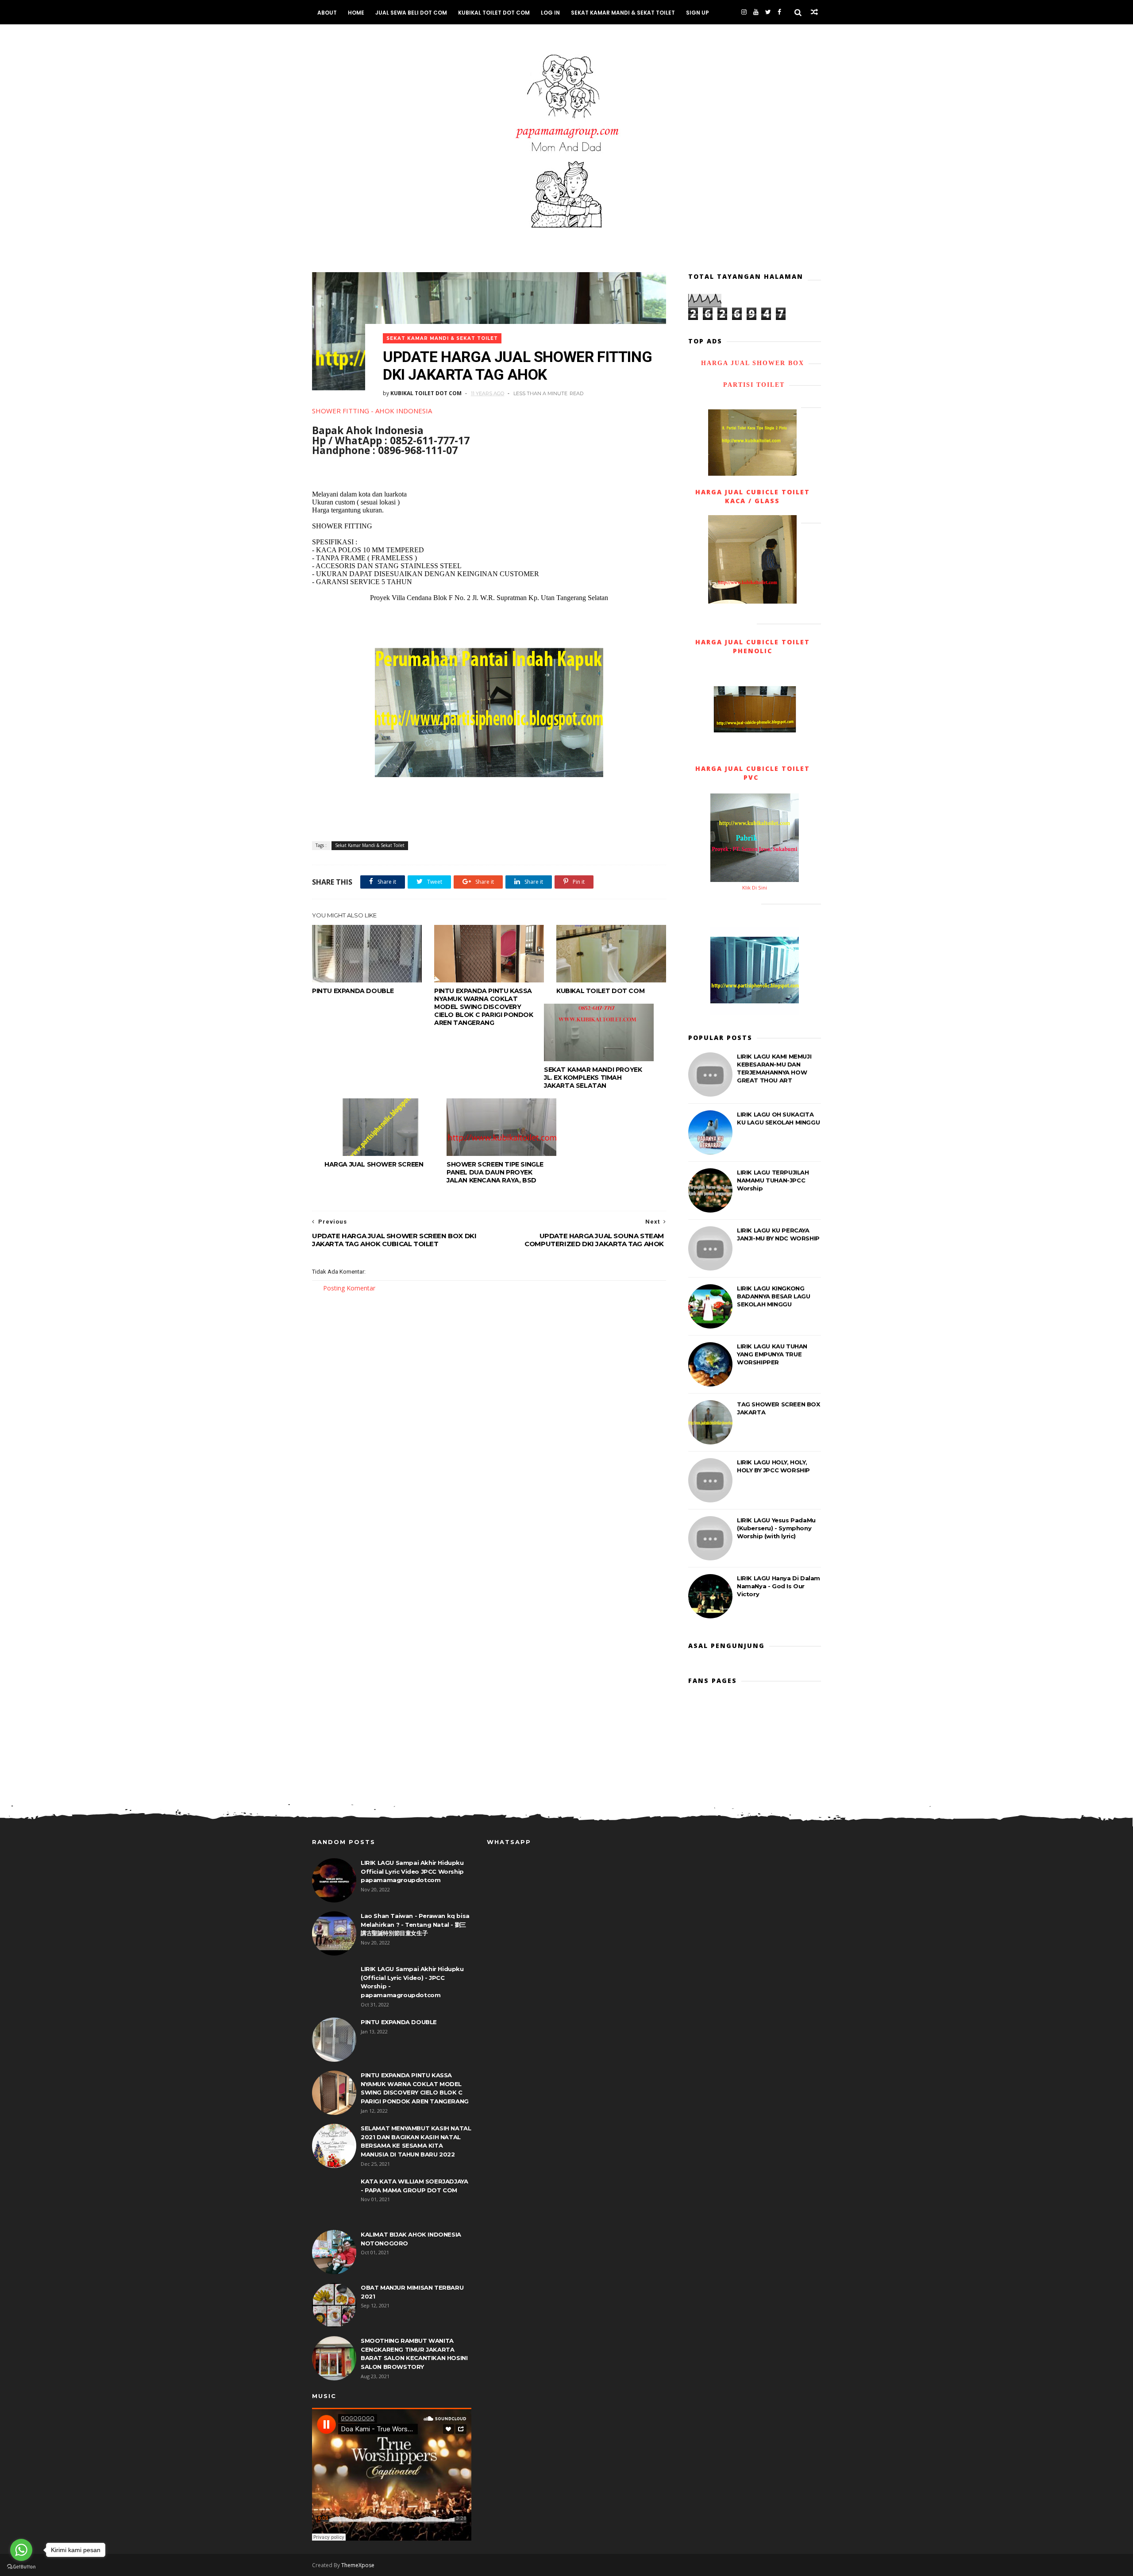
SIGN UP (698, 13)
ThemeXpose (358, 2565)
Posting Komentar (349, 1288)
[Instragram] (744, 12)
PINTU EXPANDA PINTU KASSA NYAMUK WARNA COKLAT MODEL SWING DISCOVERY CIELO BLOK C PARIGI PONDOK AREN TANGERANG (484, 1007)
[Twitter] (768, 12)
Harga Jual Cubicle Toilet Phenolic (753, 646)
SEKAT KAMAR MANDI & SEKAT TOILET (623, 13)
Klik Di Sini (755, 888)
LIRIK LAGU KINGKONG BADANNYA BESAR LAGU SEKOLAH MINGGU (773, 1296)
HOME (356, 13)
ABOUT (327, 13)
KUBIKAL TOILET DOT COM (494, 13)
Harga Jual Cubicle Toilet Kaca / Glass (753, 496)
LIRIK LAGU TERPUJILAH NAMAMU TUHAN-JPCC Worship (773, 1180)
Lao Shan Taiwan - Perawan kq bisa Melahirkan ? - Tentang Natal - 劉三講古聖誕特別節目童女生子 (415, 1924)
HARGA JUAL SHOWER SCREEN (374, 1164)
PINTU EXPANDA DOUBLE (353, 991)
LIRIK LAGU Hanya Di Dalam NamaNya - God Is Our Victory (778, 1586)
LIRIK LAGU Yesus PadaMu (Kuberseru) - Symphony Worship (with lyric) (776, 1528)
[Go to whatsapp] (21, 2550)
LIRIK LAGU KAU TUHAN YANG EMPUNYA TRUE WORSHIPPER (772, 1354)
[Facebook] (779, 12)
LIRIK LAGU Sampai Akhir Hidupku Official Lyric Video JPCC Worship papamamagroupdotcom (412, 1871)
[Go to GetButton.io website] (21, 2567)
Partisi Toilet (753, 385)
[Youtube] (756, 12)
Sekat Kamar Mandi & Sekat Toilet (442, 338)
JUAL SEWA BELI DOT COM (411, 13)
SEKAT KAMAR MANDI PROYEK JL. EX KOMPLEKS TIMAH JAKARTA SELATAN (593, 1078)
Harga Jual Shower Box (753, 363)
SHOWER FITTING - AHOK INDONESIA (372, 411)
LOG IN (550, 13)
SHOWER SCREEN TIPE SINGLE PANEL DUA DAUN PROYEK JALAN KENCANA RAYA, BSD (495, 1172)
